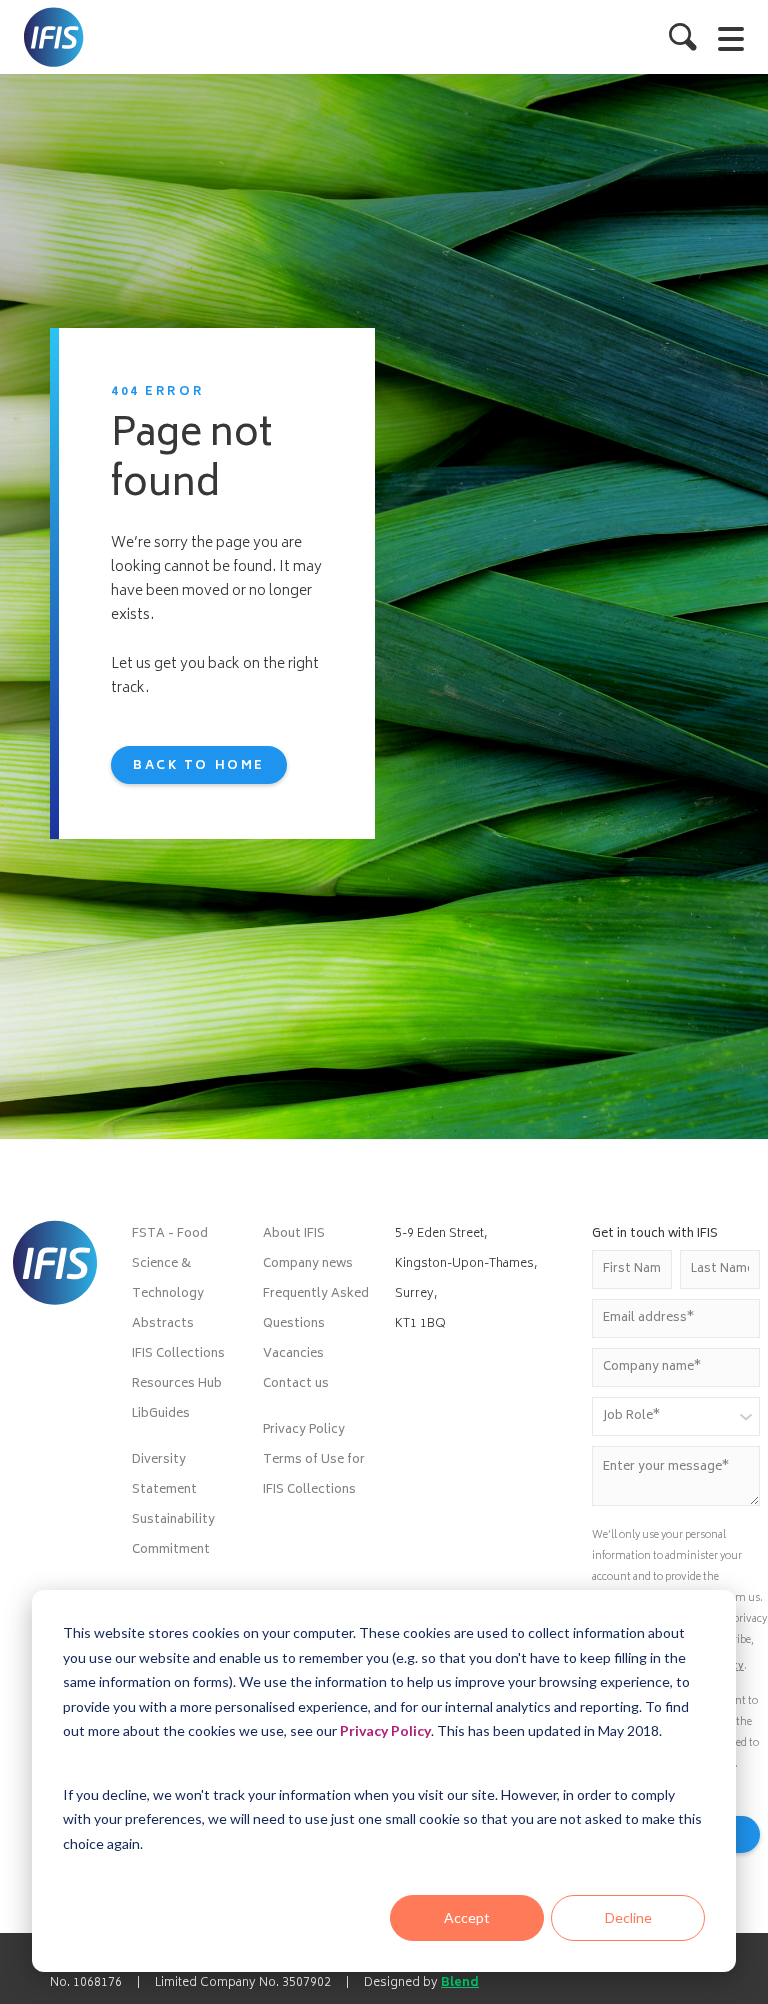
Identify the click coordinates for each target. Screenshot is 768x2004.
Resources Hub (177, 1384)
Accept (467, 1917)
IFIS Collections (178, 1354)
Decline (628, 1917)
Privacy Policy (385, 1730)
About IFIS (294, 1234)
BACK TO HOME (199, 766)
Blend (460, 1983)
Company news (308, 1264)
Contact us (296, 1384)
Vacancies (293, 1354)
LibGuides (161, 1414)
